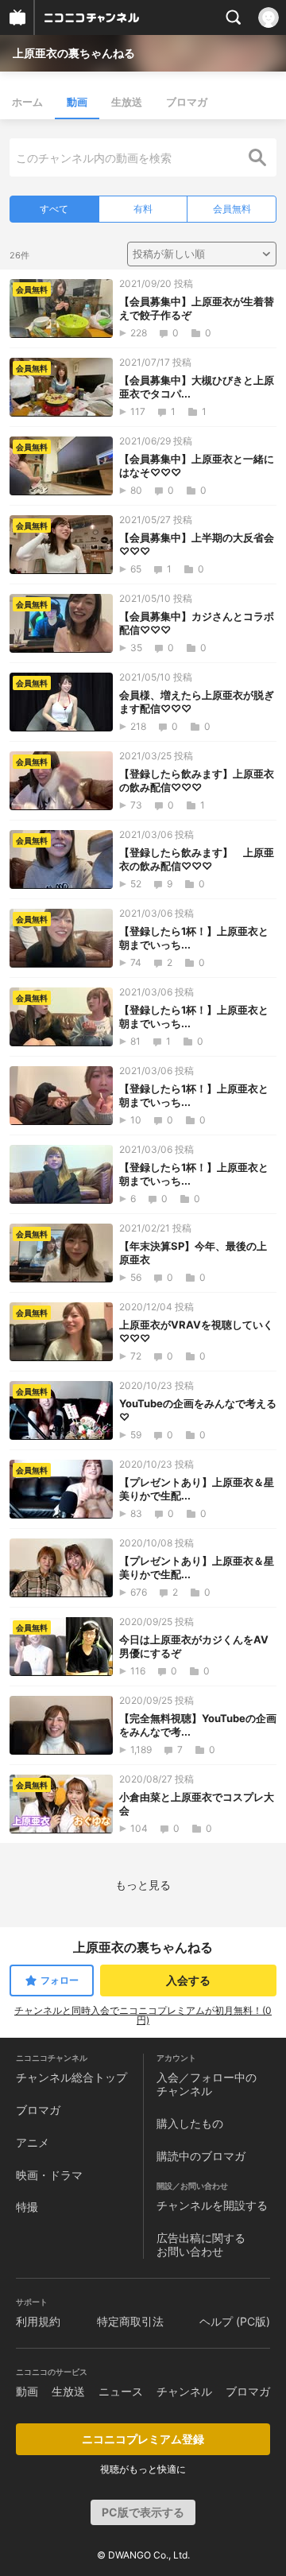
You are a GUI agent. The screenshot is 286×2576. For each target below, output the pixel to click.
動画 (77, 102)
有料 (143, 209)
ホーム (27, 102)
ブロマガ (187, 102)
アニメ (33, 2142)
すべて (54, 209)
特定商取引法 (130, 2321)
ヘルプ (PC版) (235, 2321)
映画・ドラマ (49, 2175)
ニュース (121, 2391)
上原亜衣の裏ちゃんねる (74, 53)
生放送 (127, 102)
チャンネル (184, 2391)
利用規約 (38, 2321)
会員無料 (232, 209)
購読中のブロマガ (201, 2156)
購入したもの (190, 2123)
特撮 (27, 2207)
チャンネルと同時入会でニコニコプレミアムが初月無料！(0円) (143, 2015)
